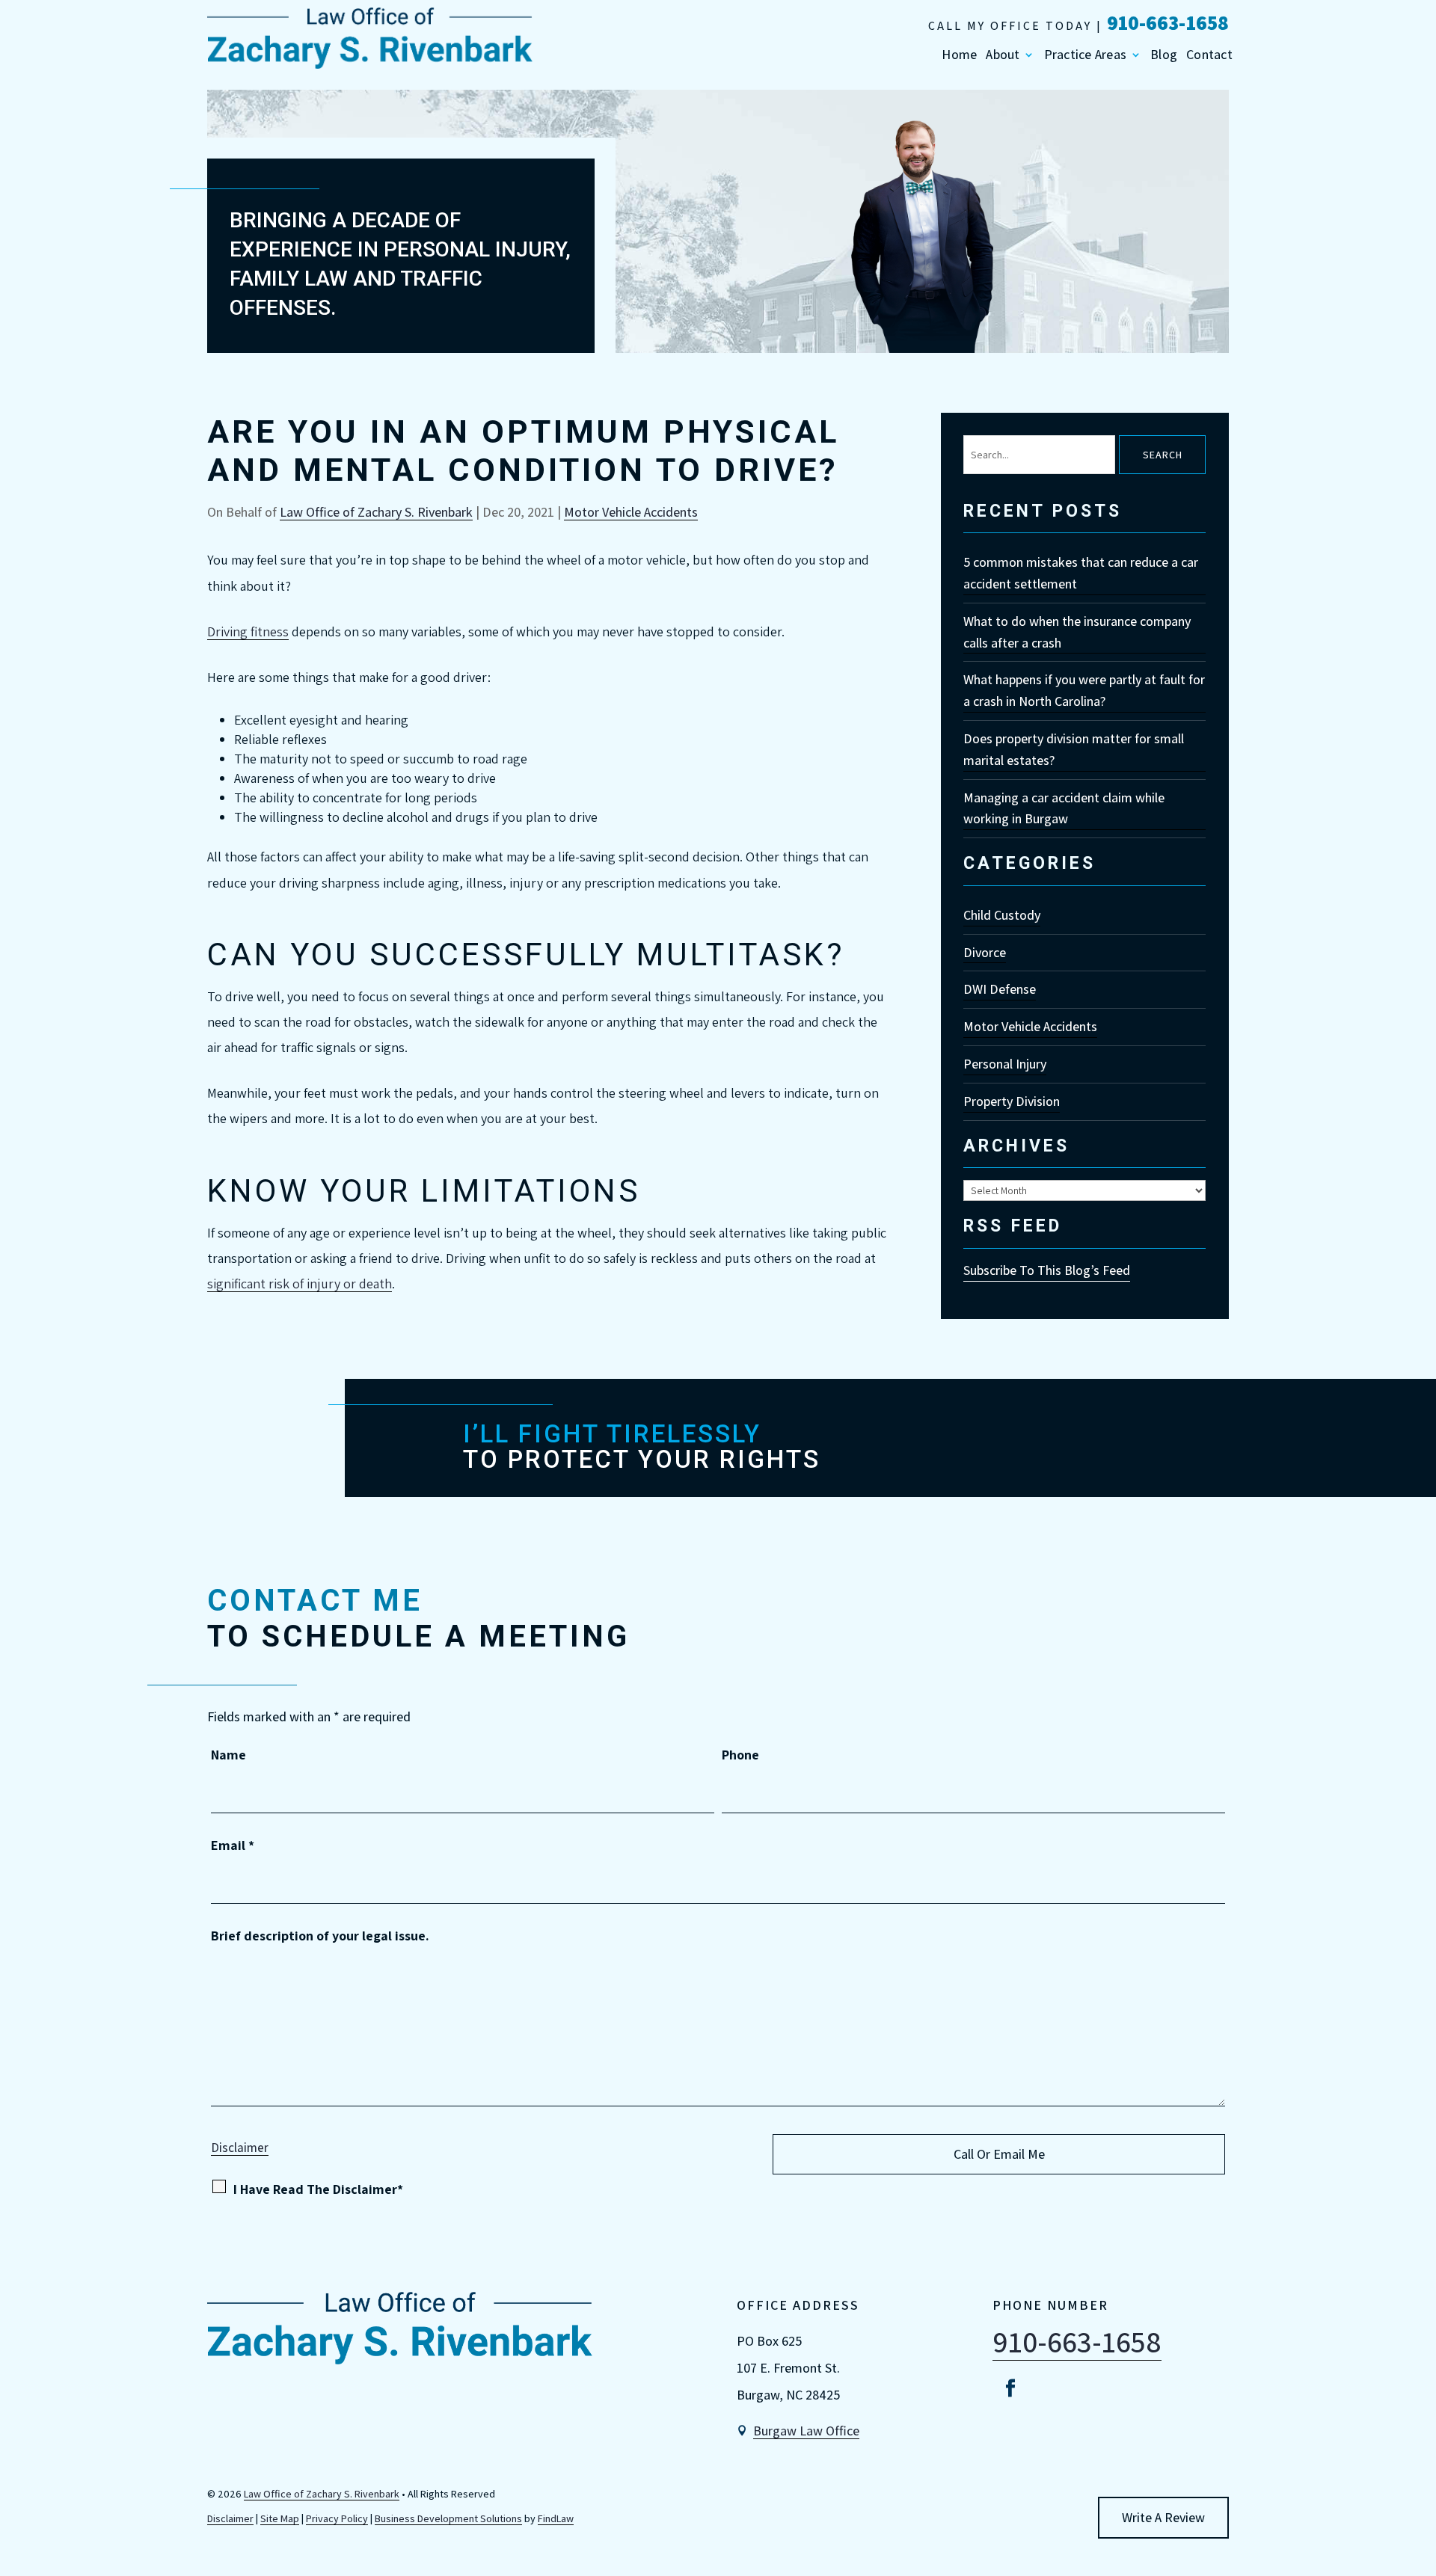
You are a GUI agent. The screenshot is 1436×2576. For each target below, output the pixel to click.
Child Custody (1002, 915)
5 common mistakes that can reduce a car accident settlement (1081, 573)
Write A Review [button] (1163, 2517)
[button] (1421, 2468)
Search (1163, 455)
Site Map (280, 2518)
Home (959, 55)
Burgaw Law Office (806, 2431)
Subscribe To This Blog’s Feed (1047, 1270)
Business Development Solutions (448, 2518)
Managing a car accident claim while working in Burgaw (1064, 808)
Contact (1209, 55)
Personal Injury (1005, 1064)
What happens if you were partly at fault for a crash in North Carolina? (1084, 690)
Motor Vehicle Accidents (631, 512)
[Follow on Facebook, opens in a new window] (1010, 2388)
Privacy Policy (337, 2518)
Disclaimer (240, 2148)
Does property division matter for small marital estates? (1074, 749)
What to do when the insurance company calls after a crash (1077, 632)
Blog (1164, 55)
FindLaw (556, 2518)
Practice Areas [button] (1086, 55)
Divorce (985, 952)
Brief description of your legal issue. (320, 1936)
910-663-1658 (1168, 22)
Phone (740, 1755)
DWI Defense (1000, 989)
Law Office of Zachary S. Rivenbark (376, 512)
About (1003, 55)
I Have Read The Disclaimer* (318, 2189)
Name (228, 1755)
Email (233, 1845)
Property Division (1012, 1101)
